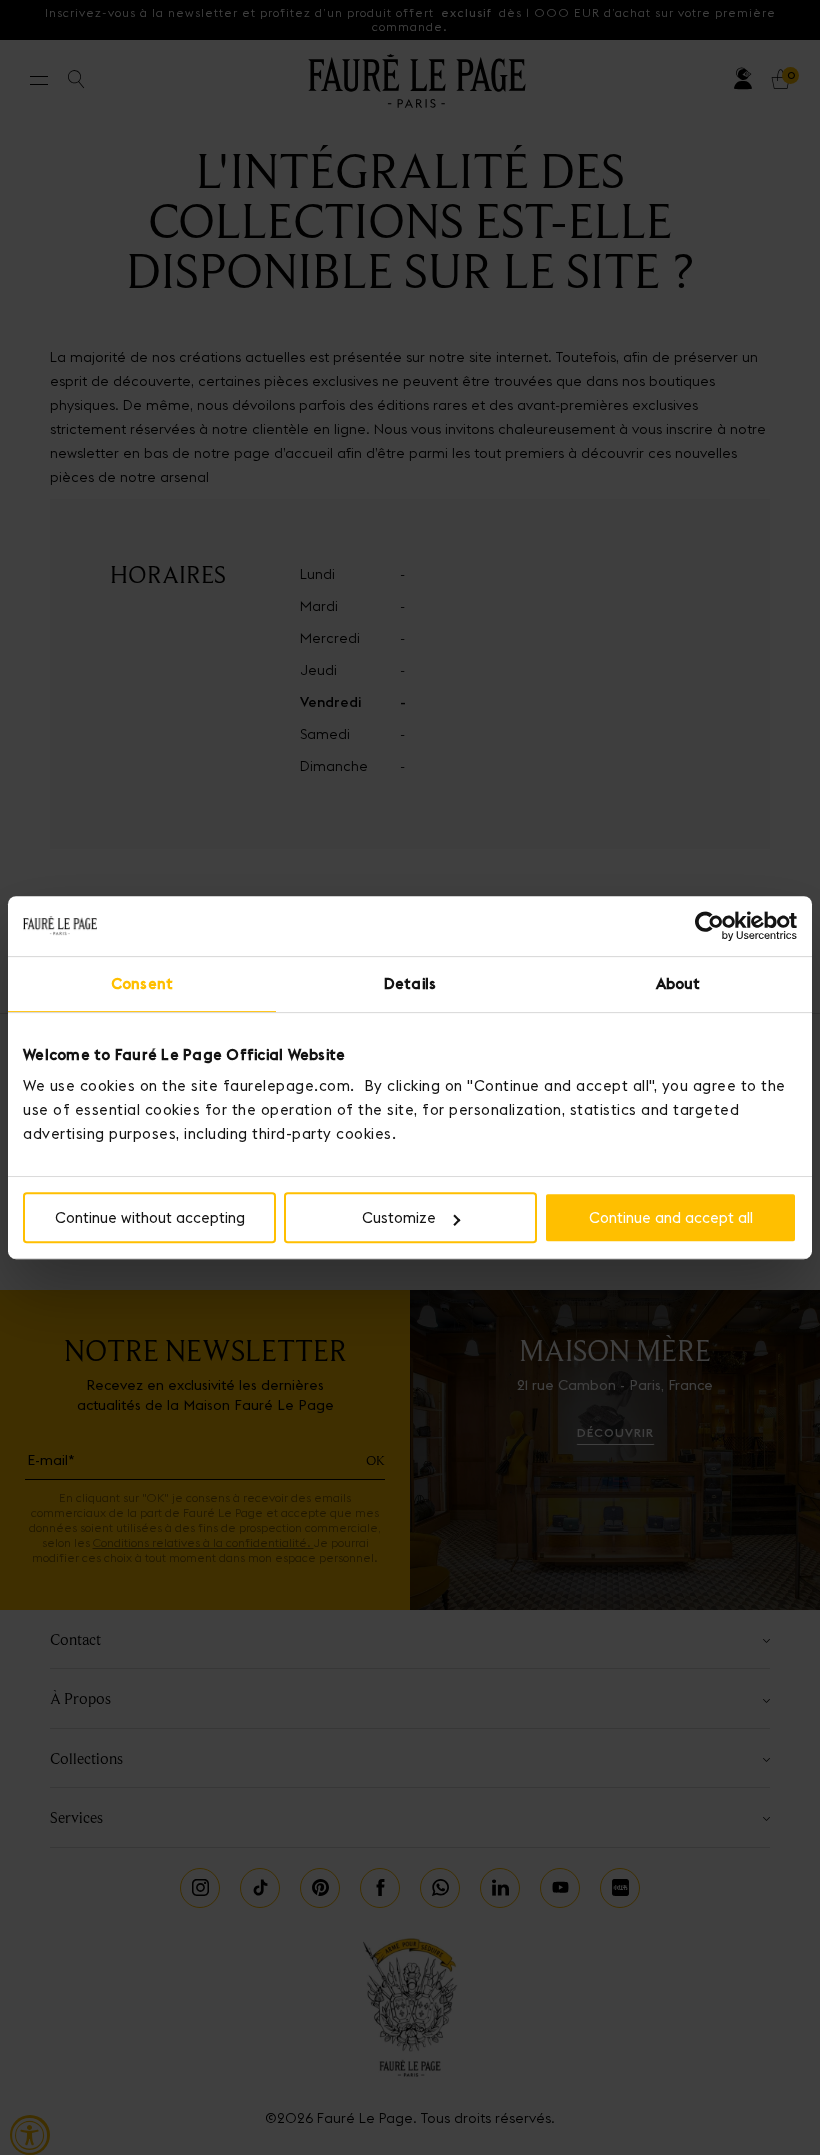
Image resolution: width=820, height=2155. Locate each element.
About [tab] (678, 983)
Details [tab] (410, 983)
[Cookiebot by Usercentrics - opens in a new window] (709, 926)
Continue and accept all (671, 1217)
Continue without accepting (150, 1217)
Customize (399, 1217)
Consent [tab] (142, 983)
